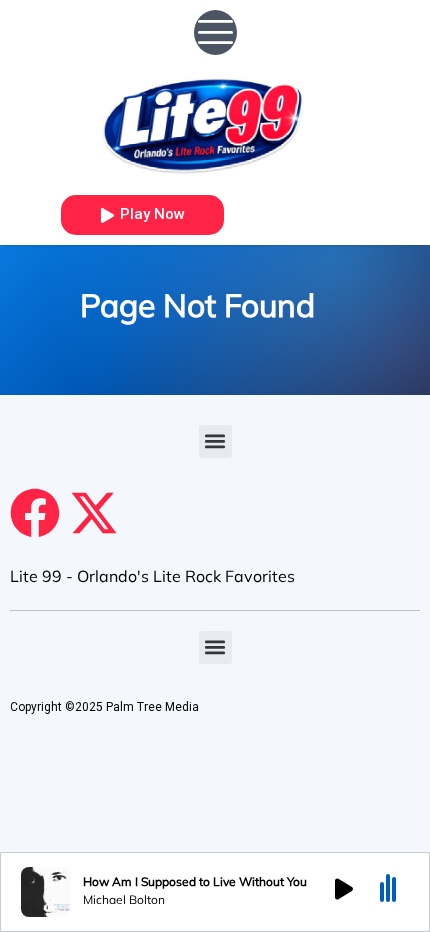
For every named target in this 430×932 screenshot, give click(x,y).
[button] (215, 441)
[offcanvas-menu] (215, 32)
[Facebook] (35, 513)
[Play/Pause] (344, 892)
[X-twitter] (94, 513)
